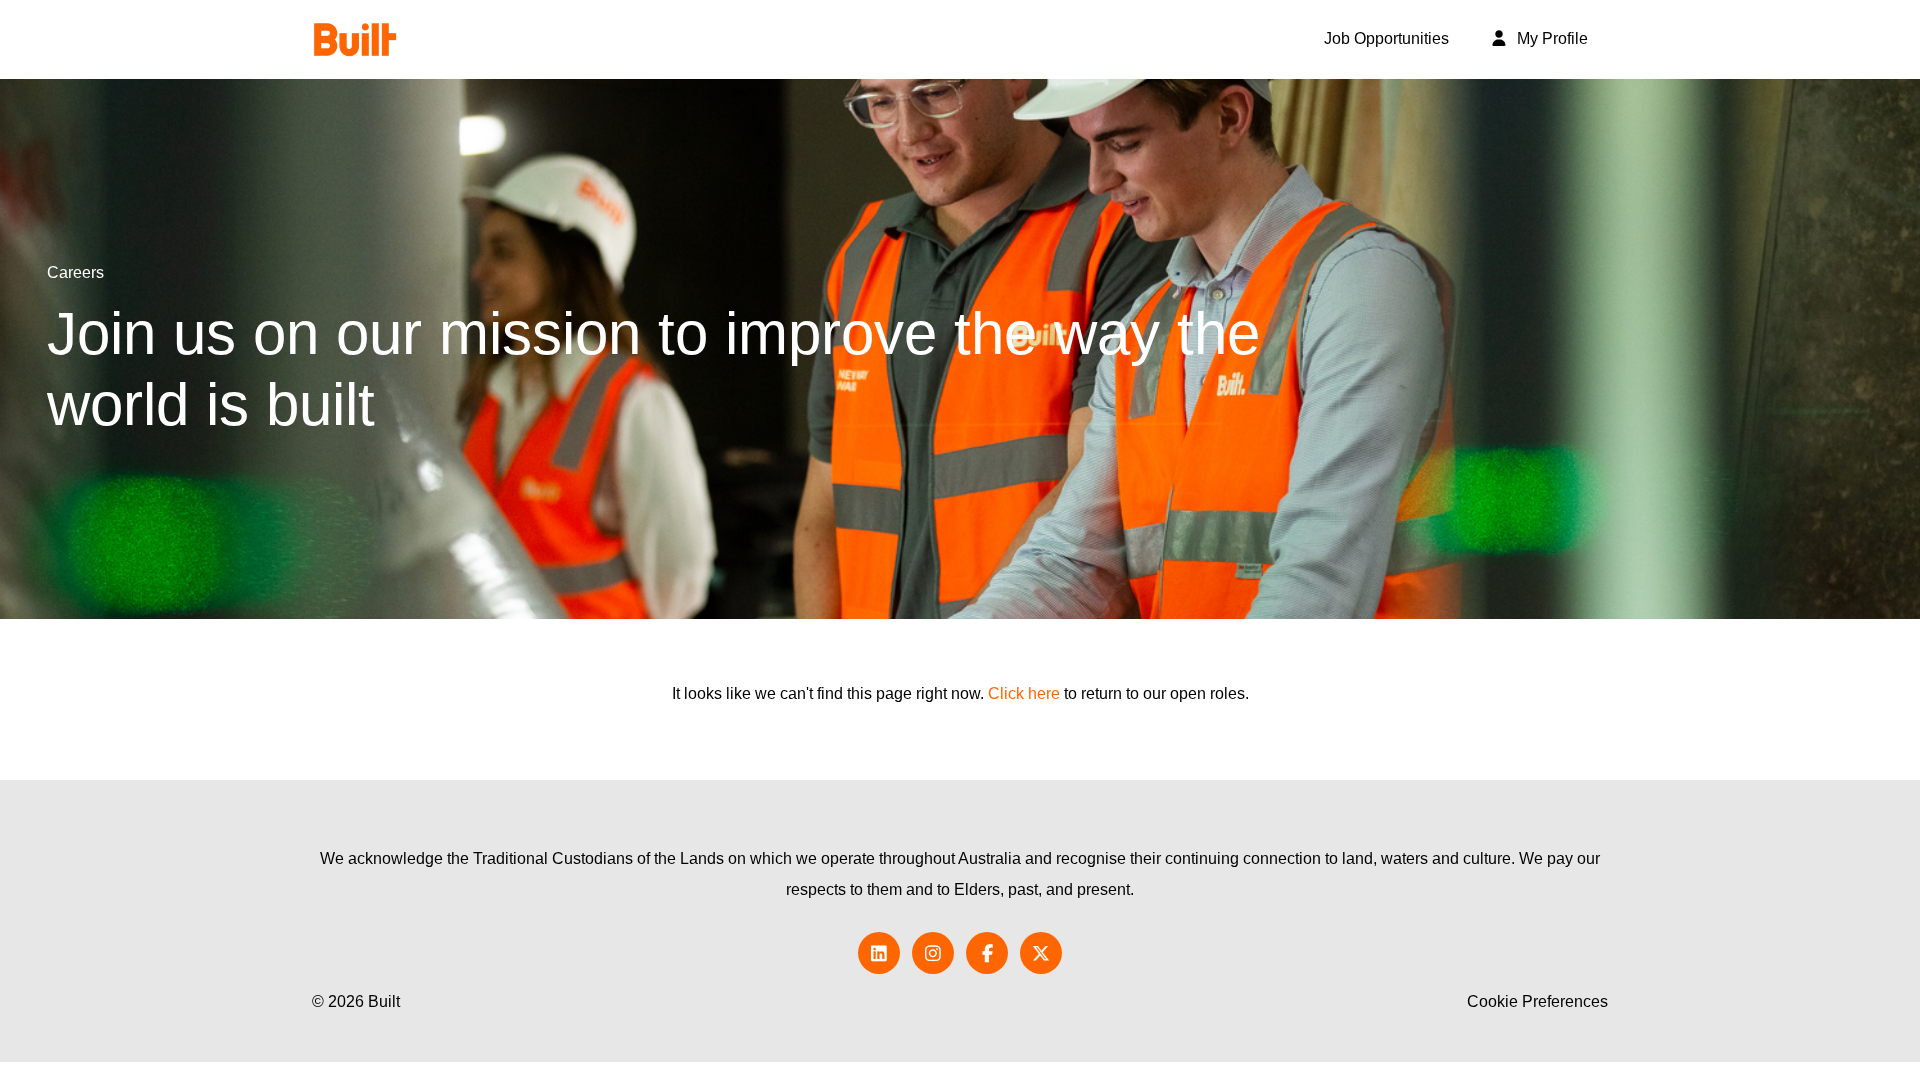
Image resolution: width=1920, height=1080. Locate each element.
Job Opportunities (1386, 38)
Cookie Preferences (1537, 1001)
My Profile (1550, 38)
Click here (1024, 693)
